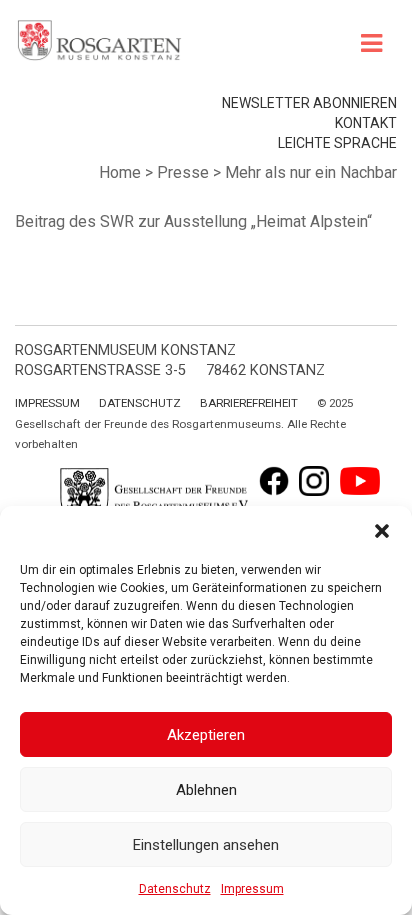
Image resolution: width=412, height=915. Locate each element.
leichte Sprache (337, 143)
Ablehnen (206, 790)
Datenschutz (175, 889)
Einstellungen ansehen (206, 845)
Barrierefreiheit (249, 403)
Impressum (252, 889)
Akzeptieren (206, 735)
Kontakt (366, 123)
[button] (382, 531)
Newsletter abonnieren (309, 103)
